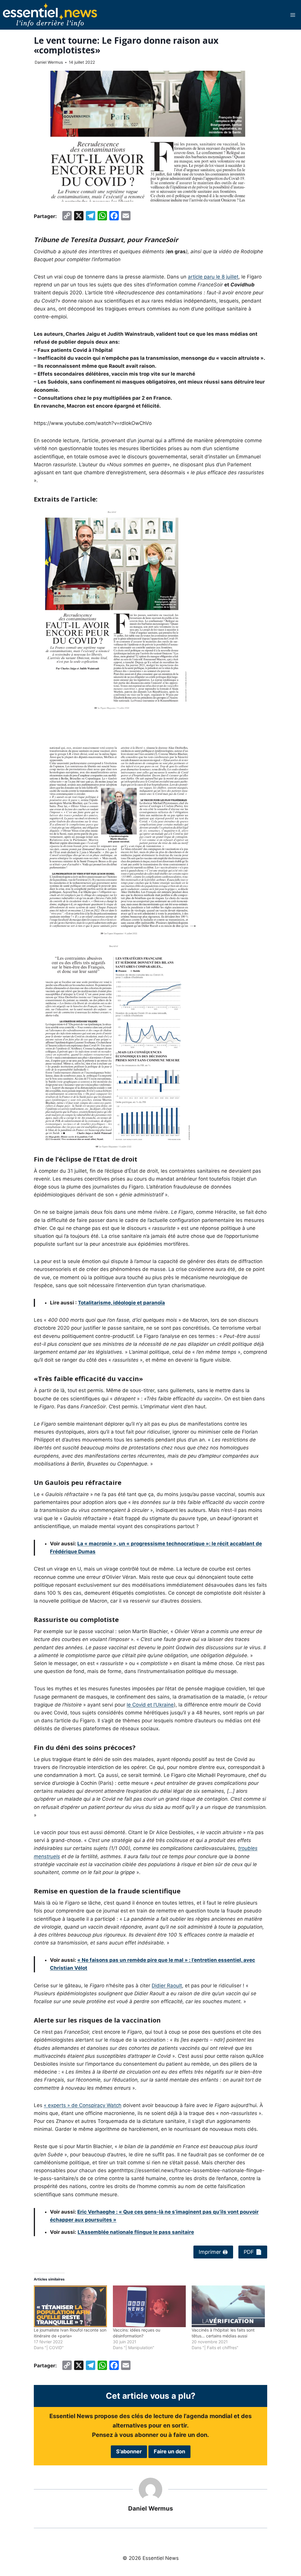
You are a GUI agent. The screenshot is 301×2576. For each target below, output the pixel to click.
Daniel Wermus (49, 62)
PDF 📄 (253, 2252)
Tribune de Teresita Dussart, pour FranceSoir (106, 239)
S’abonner (129, 2451)
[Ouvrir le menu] (293, 15)
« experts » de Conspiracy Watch (83, 2105)
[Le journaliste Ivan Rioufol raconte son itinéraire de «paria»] (70, 2306)
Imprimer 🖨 (213, 2252)
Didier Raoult (167, 1986)
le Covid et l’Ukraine (150, 1705)
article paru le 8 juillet (213, 277)
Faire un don (169, 2451)
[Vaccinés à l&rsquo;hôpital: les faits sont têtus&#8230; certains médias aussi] (228, 2306)
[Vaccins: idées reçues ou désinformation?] (149, 2306)
